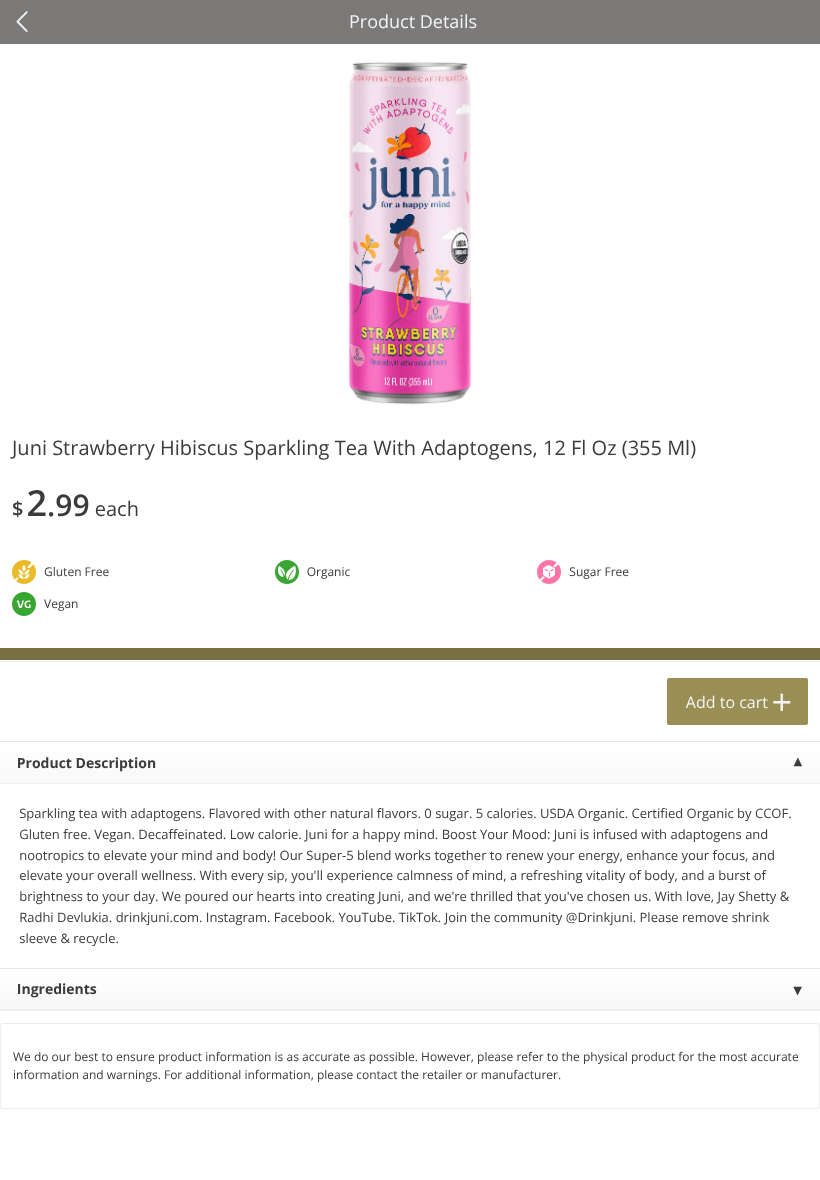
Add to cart (727, 702)
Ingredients (57, 989)
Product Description (86, 763)
